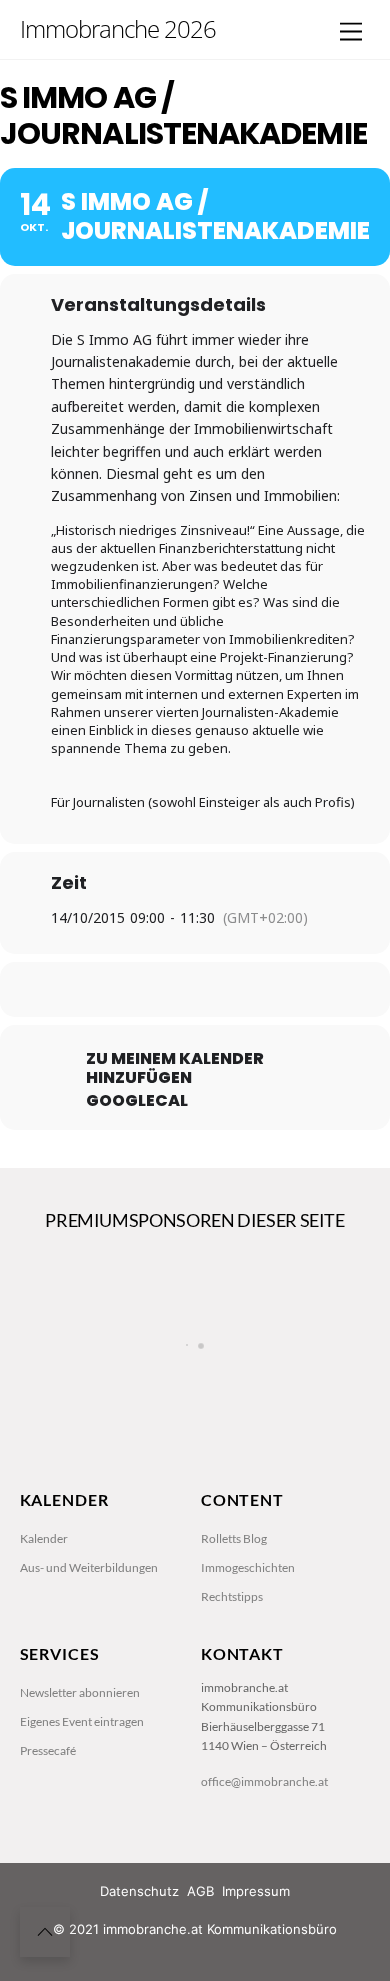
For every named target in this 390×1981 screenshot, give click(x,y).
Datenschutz (139, 1891)
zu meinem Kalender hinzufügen (175, 1068)
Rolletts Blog (234, 1538)
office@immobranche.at (264, 1781)
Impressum (256, 1891)
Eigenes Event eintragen (82, 1721)
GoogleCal (137, 1101)
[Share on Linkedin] (192, 989)
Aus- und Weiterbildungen (89, 1567)
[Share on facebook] (112, 989)
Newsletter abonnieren (80, 1692)
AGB (200, 1891)
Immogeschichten (248, 1567)
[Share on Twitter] (152, 989)
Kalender (44, 1538)
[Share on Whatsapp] (232, 989)
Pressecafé (48, 1750)
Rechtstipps (232, 1596)
